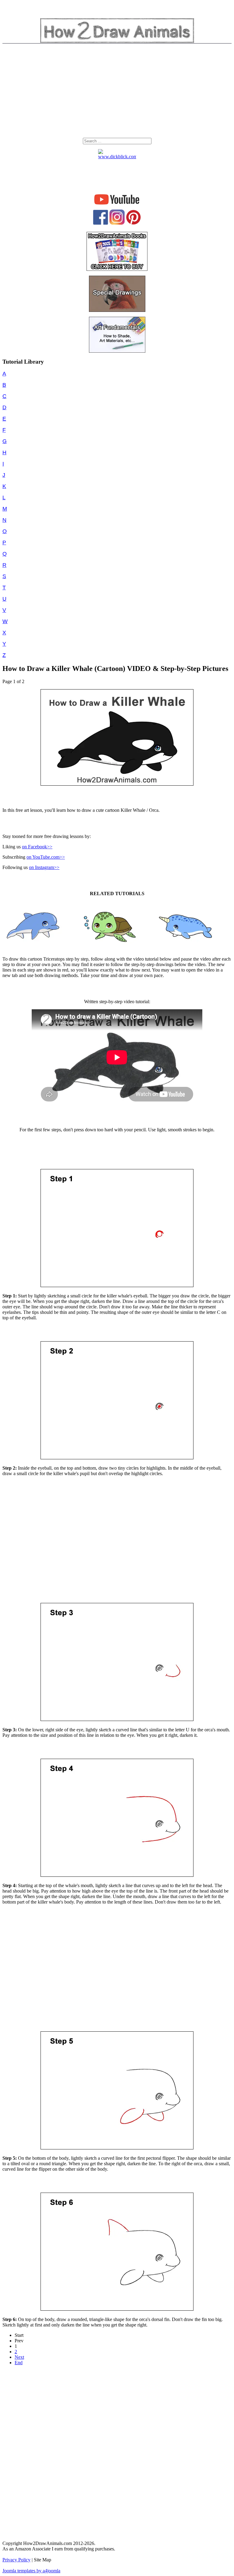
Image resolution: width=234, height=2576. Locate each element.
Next (19, 2357)
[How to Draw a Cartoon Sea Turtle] (110, 948)
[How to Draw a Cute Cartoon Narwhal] (186, 948)
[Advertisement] (117, 92)
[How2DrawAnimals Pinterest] (133, 223)
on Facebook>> (37, 847)
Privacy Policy (16, 2560)
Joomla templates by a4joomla (31, 2571)
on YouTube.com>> (46, 857)
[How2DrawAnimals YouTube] (117, 205)
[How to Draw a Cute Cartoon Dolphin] (34, 948)
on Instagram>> (44, 867)
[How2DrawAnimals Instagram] (117, 223)
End (19, 2363)
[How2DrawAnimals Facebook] (101, 223)
